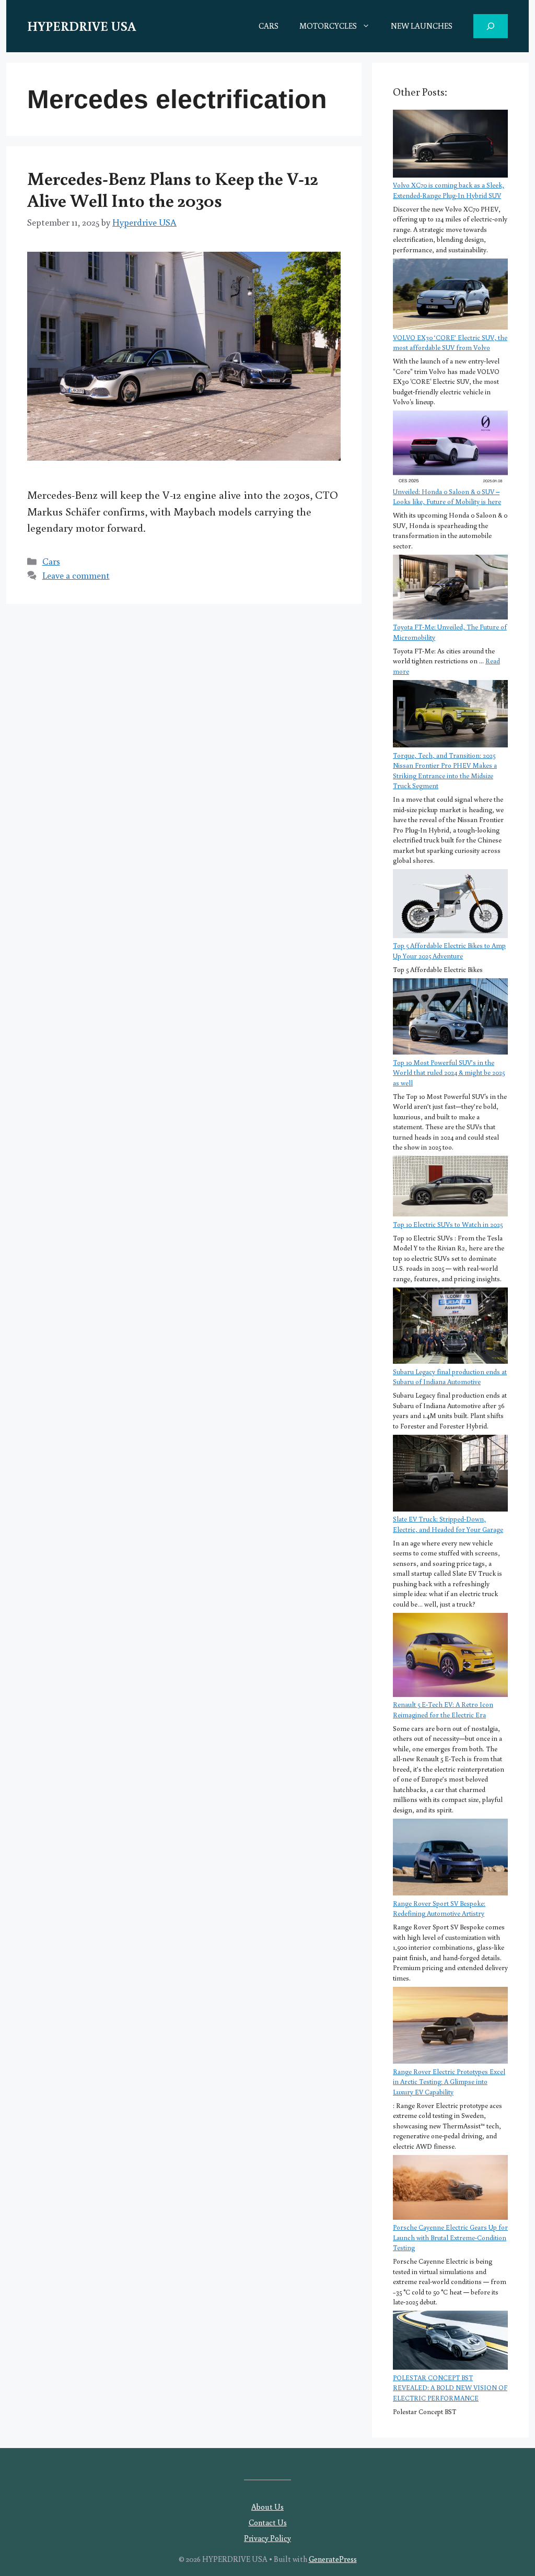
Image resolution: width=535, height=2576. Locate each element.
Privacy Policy (267, 2538)
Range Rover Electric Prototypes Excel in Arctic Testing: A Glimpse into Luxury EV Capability (449, 2082)
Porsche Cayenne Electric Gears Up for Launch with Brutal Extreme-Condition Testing (450, 2238)
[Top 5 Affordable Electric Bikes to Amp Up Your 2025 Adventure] (450, 905)
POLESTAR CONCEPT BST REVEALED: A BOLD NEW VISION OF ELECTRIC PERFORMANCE (450, 2388)
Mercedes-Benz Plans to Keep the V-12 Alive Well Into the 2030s (173, 189)
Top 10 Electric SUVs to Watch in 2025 (448, 1225)
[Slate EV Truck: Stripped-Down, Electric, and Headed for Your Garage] (450, 1474)
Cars (51, 561)
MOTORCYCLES (328, 26)
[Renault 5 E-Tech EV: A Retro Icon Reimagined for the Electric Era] (450, 1656)
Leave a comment (76, 575)
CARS (269, 26)
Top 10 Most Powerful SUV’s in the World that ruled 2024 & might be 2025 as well (449, 1073)
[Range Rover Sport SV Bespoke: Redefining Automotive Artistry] (450, 1859)
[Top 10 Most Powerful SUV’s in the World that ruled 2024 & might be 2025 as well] (450, 1018)
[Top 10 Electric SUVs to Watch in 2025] (450, 1187)
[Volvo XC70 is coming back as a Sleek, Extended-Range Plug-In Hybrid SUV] (450, 145)
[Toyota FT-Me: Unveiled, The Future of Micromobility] (450, 588)
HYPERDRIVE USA (82, 26)
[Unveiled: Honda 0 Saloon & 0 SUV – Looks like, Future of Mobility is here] (450, 449)
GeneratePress (333, 2559)
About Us (267, 2507)
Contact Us (268, 2522)
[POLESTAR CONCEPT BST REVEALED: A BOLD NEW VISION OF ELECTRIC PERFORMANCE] (450, 2341)
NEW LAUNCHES (422, 26)
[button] (369, 26)
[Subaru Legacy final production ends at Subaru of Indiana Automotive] (450, 1327)
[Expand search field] (491, 26)
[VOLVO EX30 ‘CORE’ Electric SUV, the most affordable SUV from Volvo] (450, 296)
